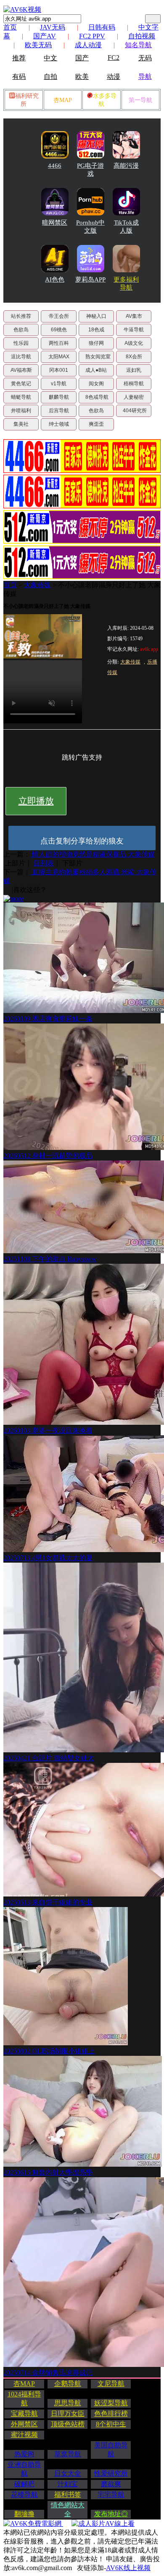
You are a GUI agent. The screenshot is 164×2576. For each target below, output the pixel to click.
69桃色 (59, 330)
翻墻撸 (24, 2514)
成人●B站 (96, 370)
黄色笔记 (21, 384)
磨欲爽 (111, 2484)
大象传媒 (37, 585)
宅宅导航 (111, 2494)
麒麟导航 (59, 397)
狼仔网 (96, 343)
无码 (145, 58)
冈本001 (59, 370)
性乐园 (21, 343)
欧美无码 (38, 45)
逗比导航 (21, 357)
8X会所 (134, 357)
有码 (19, 77)
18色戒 (96, 330)
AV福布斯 (21, 370)
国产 (82, 58)
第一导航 (140, 100)
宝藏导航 (24, 2413)
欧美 (82, 77)
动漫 (114, 77)
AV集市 (134, 316)
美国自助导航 (111, 2450)
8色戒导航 (97, 397)
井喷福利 (21, 411)
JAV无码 (53, 27)
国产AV (45, 36)
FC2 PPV (92, 36)
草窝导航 (68, 2454)
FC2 (114, 58)
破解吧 (24, 2484)
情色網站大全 (68, 2509)
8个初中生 (111, 2424)
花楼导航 (24, 2494)
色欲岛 (21, 330)
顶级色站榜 (68, 2424)
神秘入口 (96, 316)
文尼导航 (111, 2384)
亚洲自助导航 (24, 2469)
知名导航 (138, 45)
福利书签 (68, 2494)
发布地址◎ (111, 2514)
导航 (145, 77)
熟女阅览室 (98, 357)
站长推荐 (21, 316)
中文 (50, 58)
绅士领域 (59, 424)
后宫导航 (59, 411)
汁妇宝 (68, 2484)
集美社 (21, 424)
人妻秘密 (134, 397)
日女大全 (68, 2473)
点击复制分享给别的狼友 (82, 841)
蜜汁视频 (24, 2435)
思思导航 (68, 2403)
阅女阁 (96, 384)
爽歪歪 (96, 424)
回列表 (44, 863)
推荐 (19, 58)
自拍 (50, 77)
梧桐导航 (134, 384)
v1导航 (59, 384)
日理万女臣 (68, 2413)
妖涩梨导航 (111, 2403)
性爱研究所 (111, 2473)
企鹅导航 (68, 2384)
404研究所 (135, 411)
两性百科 (59, 343)
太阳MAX (59, 357)
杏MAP (63, 100)
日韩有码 (102, 27)
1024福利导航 (24, 2399)
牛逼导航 (134, 330)
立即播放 (36, 801)
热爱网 (24, 2454)
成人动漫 (88, 45)
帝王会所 (59, 316)
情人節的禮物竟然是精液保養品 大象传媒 (93, 854)
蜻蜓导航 (21, 397)
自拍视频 (142, 36)
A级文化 (134, 343)
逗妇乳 (134, 370)
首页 (10, 27)
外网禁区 (24, 2424)
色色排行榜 (111, 2413)
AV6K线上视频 (128, 2568)
